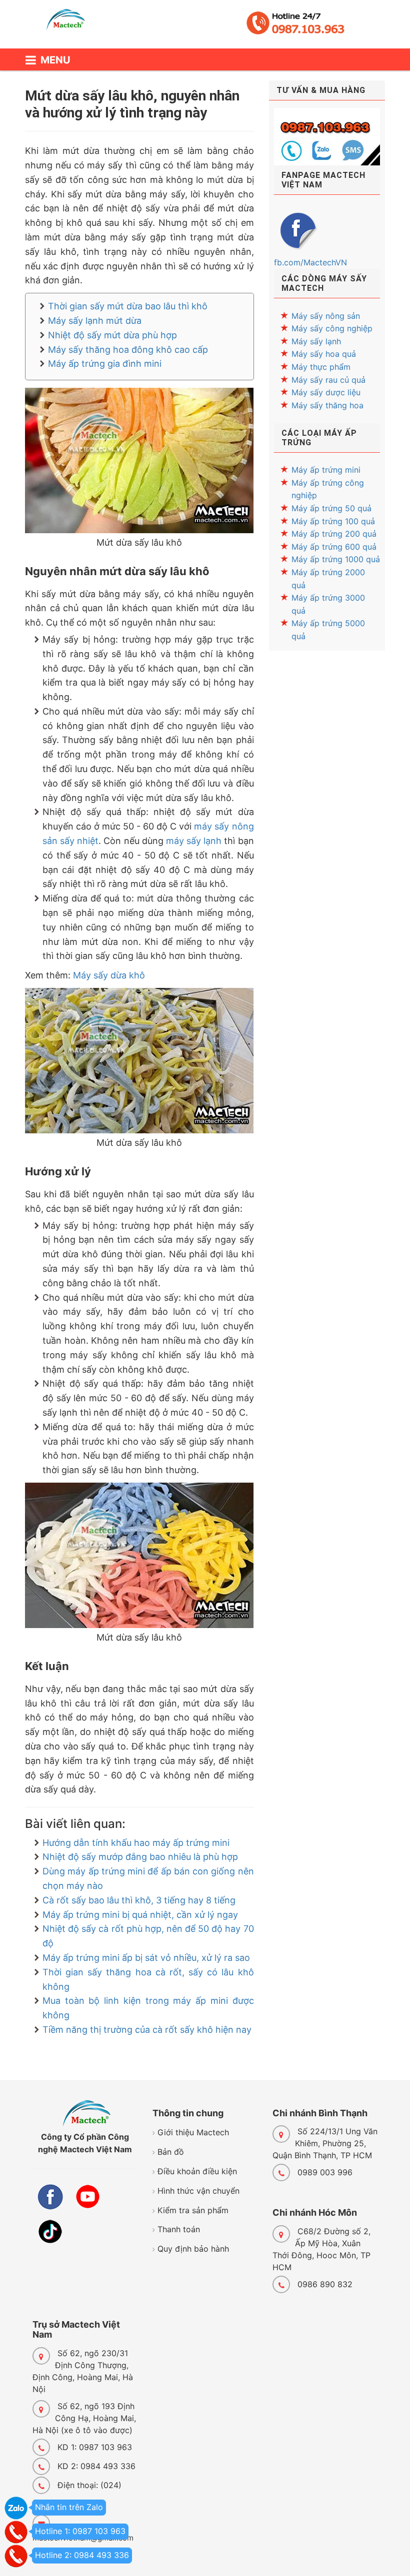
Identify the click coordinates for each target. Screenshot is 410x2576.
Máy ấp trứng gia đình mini (105, 364)
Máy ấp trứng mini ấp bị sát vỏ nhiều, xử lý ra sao (146, 1958)
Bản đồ (171, 2152)
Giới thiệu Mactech (193, 2132)
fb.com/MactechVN (310, 262)
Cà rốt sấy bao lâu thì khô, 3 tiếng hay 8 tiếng (139, 1900)
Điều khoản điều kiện (197, 2171)
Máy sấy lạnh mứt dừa (95, 321)
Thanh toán (179, 2229)
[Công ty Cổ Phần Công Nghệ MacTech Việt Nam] (70, 24)
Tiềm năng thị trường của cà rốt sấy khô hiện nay (147, 2030)
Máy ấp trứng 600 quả (334, 547)
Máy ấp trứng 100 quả (333, 521)
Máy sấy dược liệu (326, 392)
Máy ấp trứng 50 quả (331, 508)
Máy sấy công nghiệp (332, 328)
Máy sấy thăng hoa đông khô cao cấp (128, 350)
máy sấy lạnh (194, 841)
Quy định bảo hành (193, 2249)
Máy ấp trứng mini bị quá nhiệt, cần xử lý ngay (140, 1915)
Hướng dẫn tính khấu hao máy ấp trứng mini (136, 1843)
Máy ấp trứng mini (326, 470)
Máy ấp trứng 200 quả (334, 534)
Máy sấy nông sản (326, 316)
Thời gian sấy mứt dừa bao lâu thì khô (128, 306)
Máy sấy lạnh (316, 341)
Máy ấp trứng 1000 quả (336, 559)
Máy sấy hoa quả (324, 354)
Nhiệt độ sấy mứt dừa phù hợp (112, 335)
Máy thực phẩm (321, 367)
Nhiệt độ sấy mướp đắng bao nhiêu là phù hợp (140, 1857)
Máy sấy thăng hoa (327, 405)
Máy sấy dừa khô (109, 975)
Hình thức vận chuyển (198, 2191)
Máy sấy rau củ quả (328, 380)
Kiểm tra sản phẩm (193, 2210)
